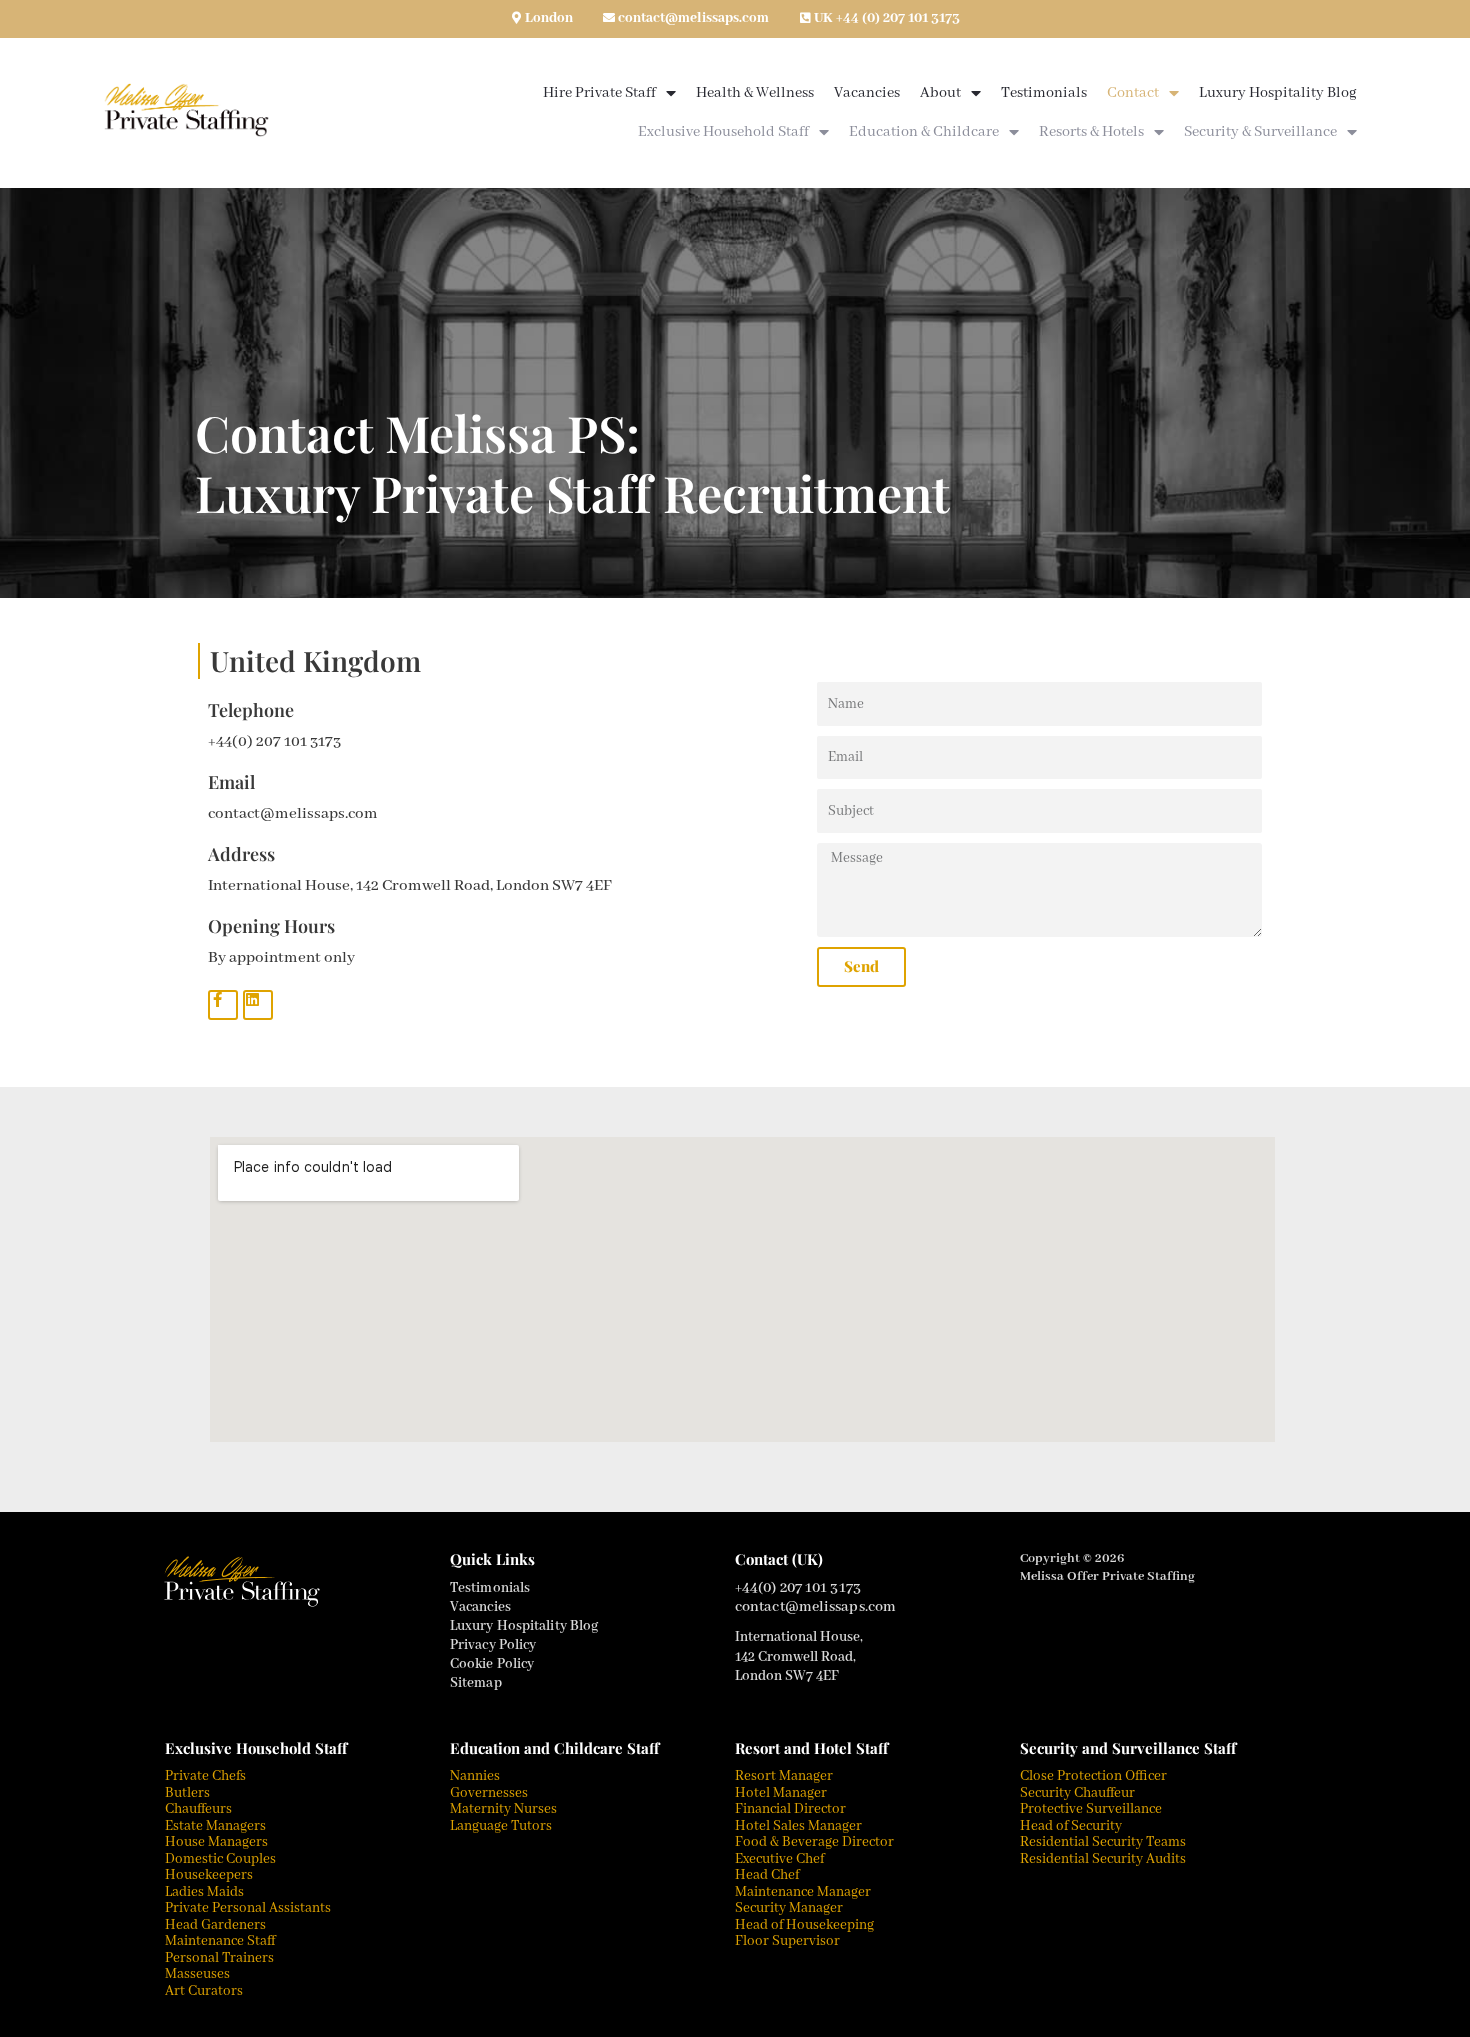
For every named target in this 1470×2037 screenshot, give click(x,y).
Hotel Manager (781, 1793)
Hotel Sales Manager (798, 1826)
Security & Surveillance (1260, 132)
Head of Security (1071, 1826)
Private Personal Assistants (248, 1908)
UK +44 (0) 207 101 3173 (887, 18)
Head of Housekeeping (804, 1925)
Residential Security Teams (1103, 1842)
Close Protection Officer (1093, 1776)
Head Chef (767, 1875)
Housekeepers (209, 1875)
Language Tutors (501, 1826)
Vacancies (867, 93)
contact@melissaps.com (693, 18)
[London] (516, 18)
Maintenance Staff (220, 1941)
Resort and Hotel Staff (811, 1748)
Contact (1133, 93)
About (940, 93)
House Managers (216, 1842)
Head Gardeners (215, 1925)
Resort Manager (784, 1776)
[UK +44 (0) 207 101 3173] (805, 18)
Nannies (475, 1776)
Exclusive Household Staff (723, 132)
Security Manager (789, 1908)
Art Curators (204, 1991)
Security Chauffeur (1077, 1793)
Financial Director (790, 1809)
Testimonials (1044, 93)
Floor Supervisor (787, 1941)
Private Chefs (205, 1776)
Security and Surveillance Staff (1128, 1748)
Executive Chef (779, 1859)
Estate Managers (215, 1826)
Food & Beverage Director (814, 1842)
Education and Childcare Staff (554, 1748)
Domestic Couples (220, 1859)
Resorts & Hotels (1091, 132)
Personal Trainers (219, 1958)
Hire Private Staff (599, 93)
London (549, 18)
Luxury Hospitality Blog (1278, 93)
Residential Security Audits (1103, 1859)
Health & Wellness (755, 93)
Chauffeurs (198, 1809)
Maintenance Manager (803, 1892)
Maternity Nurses (503, 1809)
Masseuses (199, 1974)
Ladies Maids (204, 1892)
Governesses (489, 1793)
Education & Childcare (924, 132)
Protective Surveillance (1091, 1809)
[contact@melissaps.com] (609, 18)
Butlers (187, 1793)
